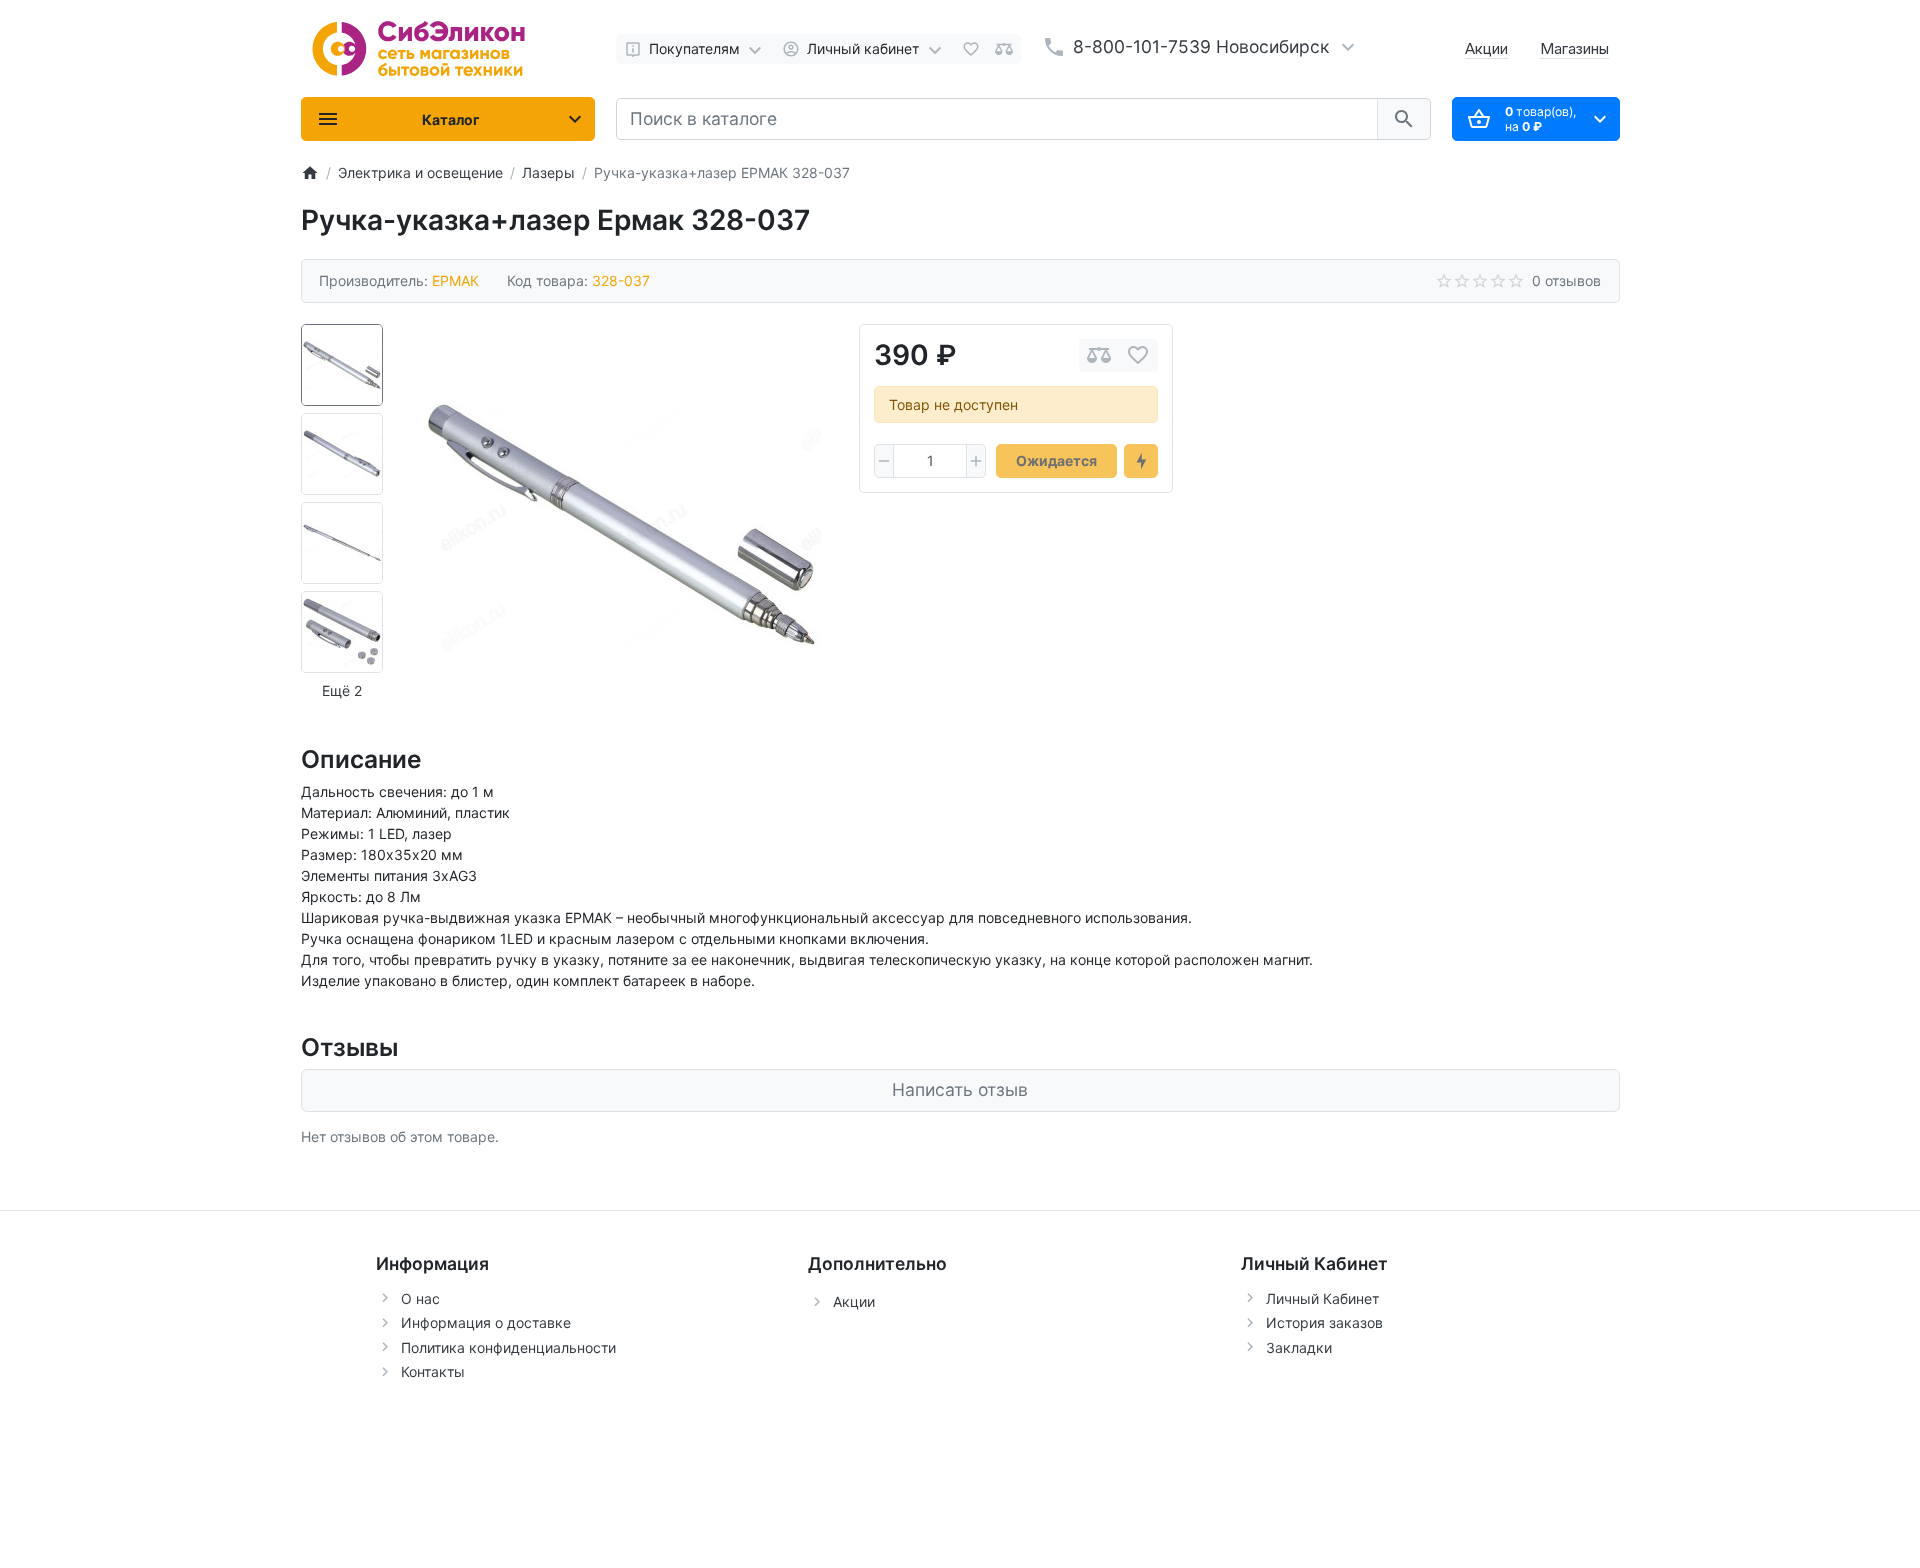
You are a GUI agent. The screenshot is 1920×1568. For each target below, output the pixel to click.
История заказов (1324, 1322)
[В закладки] (1138, 355)
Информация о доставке (486, 1322)
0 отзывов (1566, 280)
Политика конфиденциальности (508, 1347)
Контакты (433, 1371)
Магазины (1574, 48)
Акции (1486, 48)
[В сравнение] (1099, 355)
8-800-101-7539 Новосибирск (1201, 46)
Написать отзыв (960, 1089)
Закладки (1299, 1347)
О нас (420, 1298)
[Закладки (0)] (971, 49)
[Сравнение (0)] (1004, 49)
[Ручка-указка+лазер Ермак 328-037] (621, 524)
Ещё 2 (342, 690)
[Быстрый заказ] (1141, 461)
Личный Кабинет (1322, 1298)
